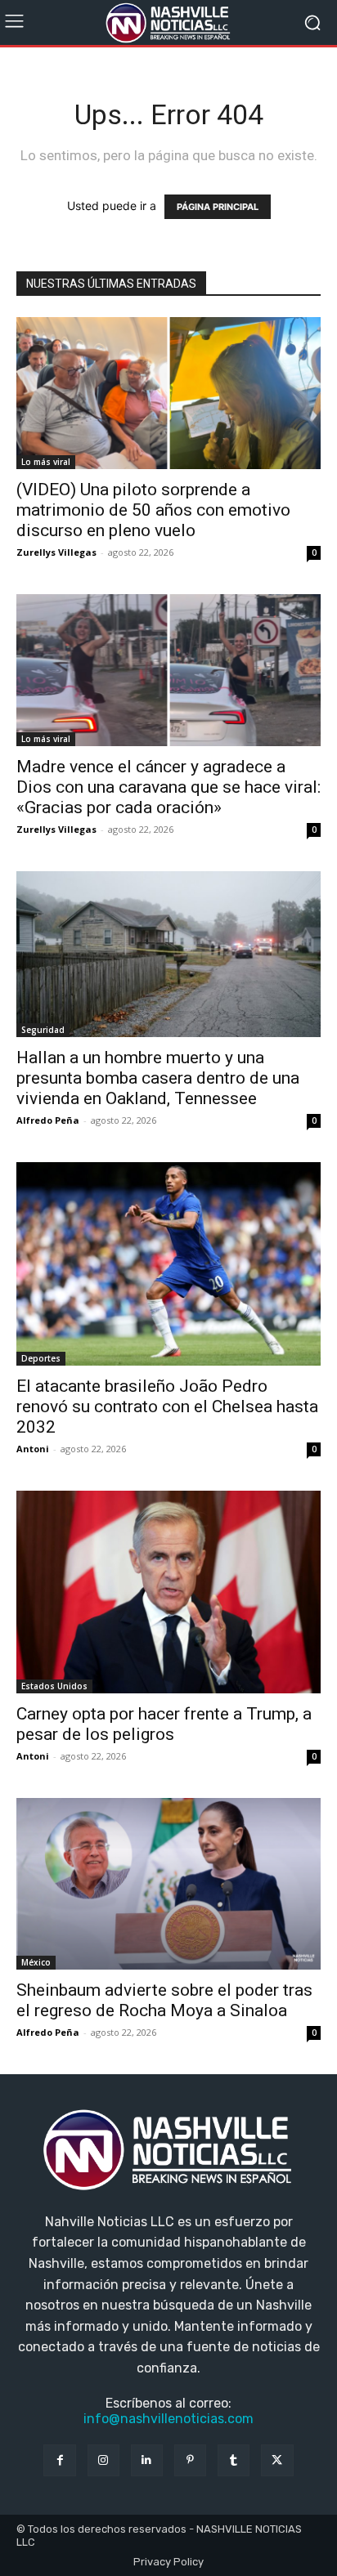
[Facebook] (59, 2460)
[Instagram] (103, 2460)
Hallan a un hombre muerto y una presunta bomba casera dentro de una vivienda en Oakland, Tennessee (158, 1078)
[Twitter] (277, 2460)
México (36, 1962)
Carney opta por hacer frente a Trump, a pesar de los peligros (164, 1724)
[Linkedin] (147, 2460)
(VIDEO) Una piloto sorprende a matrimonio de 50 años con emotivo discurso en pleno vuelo (153, 510)
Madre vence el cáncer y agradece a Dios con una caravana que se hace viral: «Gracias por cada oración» (168, 787)
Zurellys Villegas (56, 552)
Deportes (41, 1358)
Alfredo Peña (48, 1120)
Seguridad (43, 1030)
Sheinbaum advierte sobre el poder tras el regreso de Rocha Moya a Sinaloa (164, 2000)
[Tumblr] (234, 2460)
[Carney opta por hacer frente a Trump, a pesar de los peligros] (168, 1592)
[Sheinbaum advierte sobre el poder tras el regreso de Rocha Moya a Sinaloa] (168, 1883)
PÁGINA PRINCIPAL (218, 207)
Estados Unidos (54, 1686)
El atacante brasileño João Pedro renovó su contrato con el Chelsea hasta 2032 (167, 1407)
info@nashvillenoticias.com (168, 2419)
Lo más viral (46, 462)
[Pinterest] (190, 2460)
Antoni (33, 1449)
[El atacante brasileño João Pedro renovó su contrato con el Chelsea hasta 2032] (168, 1264)
